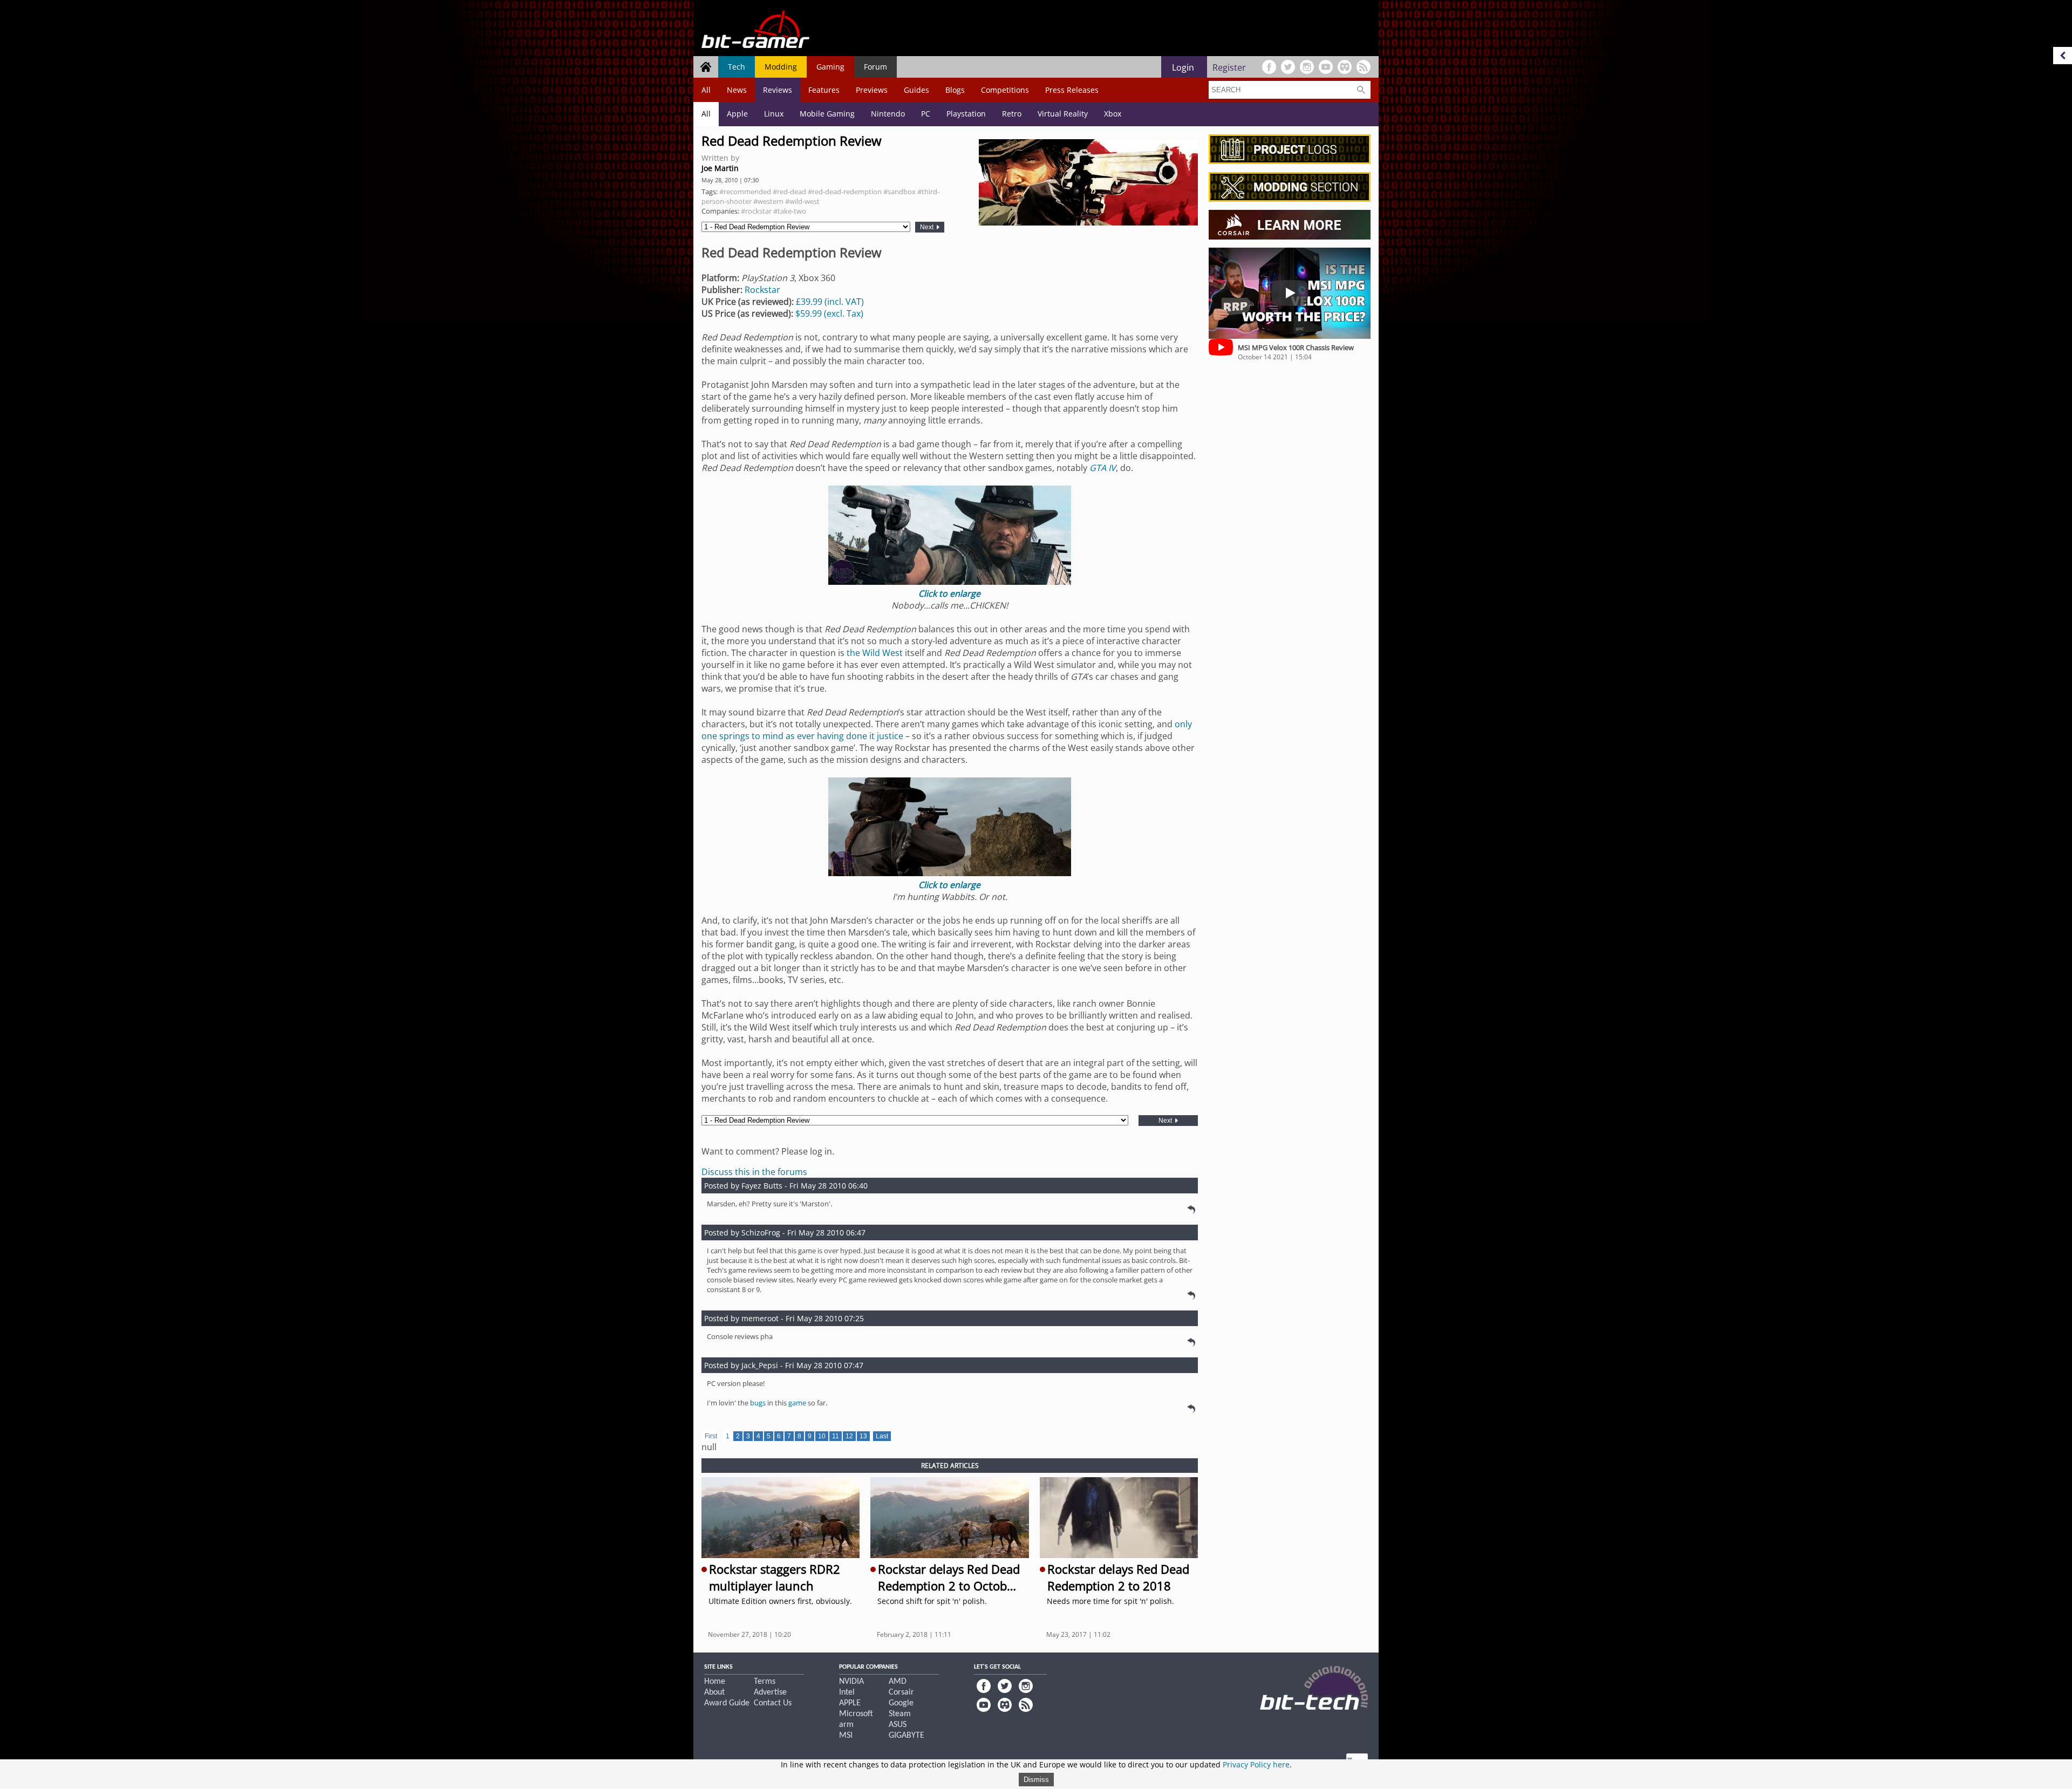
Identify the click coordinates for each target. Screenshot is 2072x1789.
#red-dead (789, 192)
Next (928, 227)
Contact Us (773, 1703)
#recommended (745, 192)
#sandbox (899, 192)
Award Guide (727, 1703)
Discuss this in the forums (754, 1172)
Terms (765, 1682)
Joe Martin (720, 168)
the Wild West (875, 653)
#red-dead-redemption (845, 192)
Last (882, 1436)
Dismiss (1036, 1780)
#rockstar (756, 211)
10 (822, 1436)
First (711, 1436)
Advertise (770, 1692)
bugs (758, 1403)
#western (768, 201)
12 (849, 1436)
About (714, 1692)
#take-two (790, 211)
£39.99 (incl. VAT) (830, 302)
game (797, 1403)
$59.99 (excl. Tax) (829, 313)
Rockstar (762, 290)
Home (715, 1682)
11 (836, 1436)
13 (863, 1436)
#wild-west (802, 201)
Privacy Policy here (1256, 1764)
